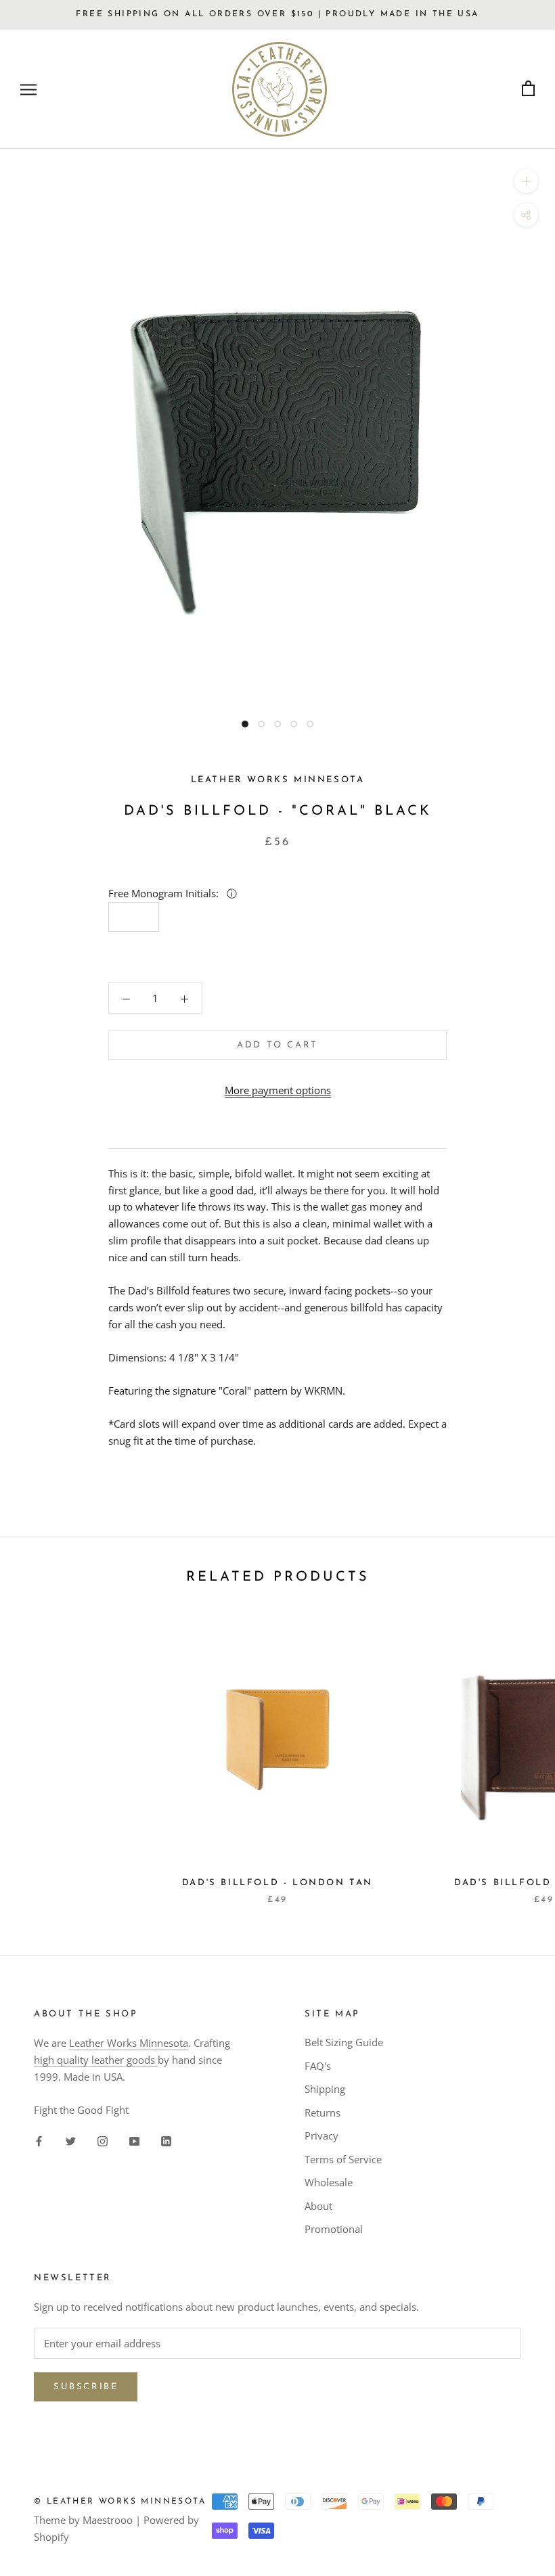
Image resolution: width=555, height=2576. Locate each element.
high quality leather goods (96, 2060)
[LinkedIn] (166, 2140)
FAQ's (318, 2066)
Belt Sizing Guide (344, 2042)
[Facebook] (39, 2140)
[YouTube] (134, 2140)
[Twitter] (71, 2140)
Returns (323, 2112)
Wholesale (329, 2182)
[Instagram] (103, 2140)
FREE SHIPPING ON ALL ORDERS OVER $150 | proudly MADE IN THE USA (277, 14)
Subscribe (86, 2387)
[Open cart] (528, 89)
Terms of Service (343, 2159)
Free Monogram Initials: (165, 893)
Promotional (334, 2229)
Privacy (321, 2136)
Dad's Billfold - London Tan (277, 1883)
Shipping (325, 2089)
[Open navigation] (28, 89)
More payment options (278, 1090)
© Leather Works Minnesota (120, 2502)
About (318, 2206)
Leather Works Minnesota (129, 2043)
